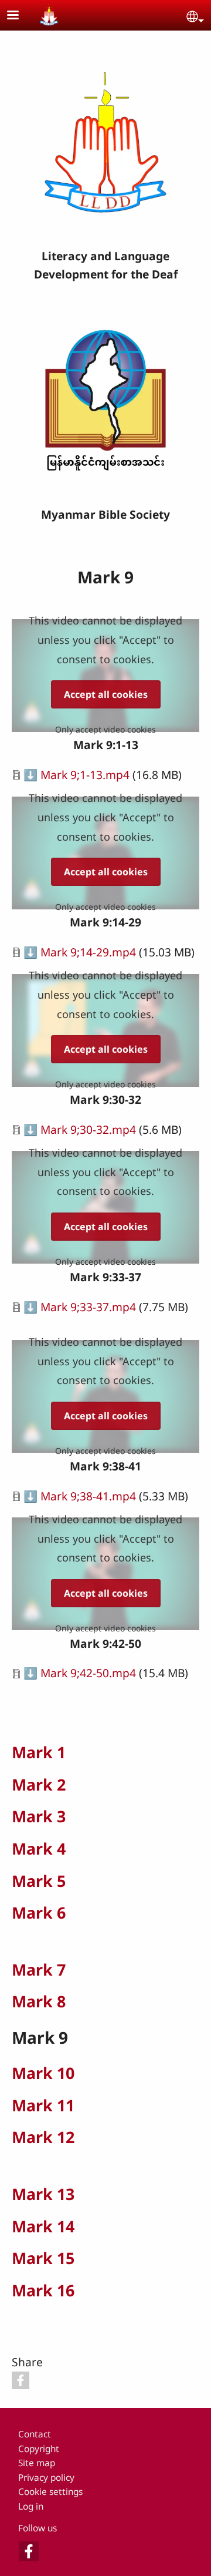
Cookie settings (50, 2492)
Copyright (39, 2449)
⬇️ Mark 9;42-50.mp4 (80, 1673)
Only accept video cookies (105, 729)
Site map (37, 2463)
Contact (35, 2434)
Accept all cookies (106, 694)
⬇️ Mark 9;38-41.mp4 (80, 1496)
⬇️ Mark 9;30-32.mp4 (80, 1129)
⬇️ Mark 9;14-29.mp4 (80, 952)
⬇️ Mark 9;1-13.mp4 (76, 775)
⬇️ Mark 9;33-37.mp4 (80, 1307)
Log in (31, 2506)
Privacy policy (46, 2478)
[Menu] (20, 16)
